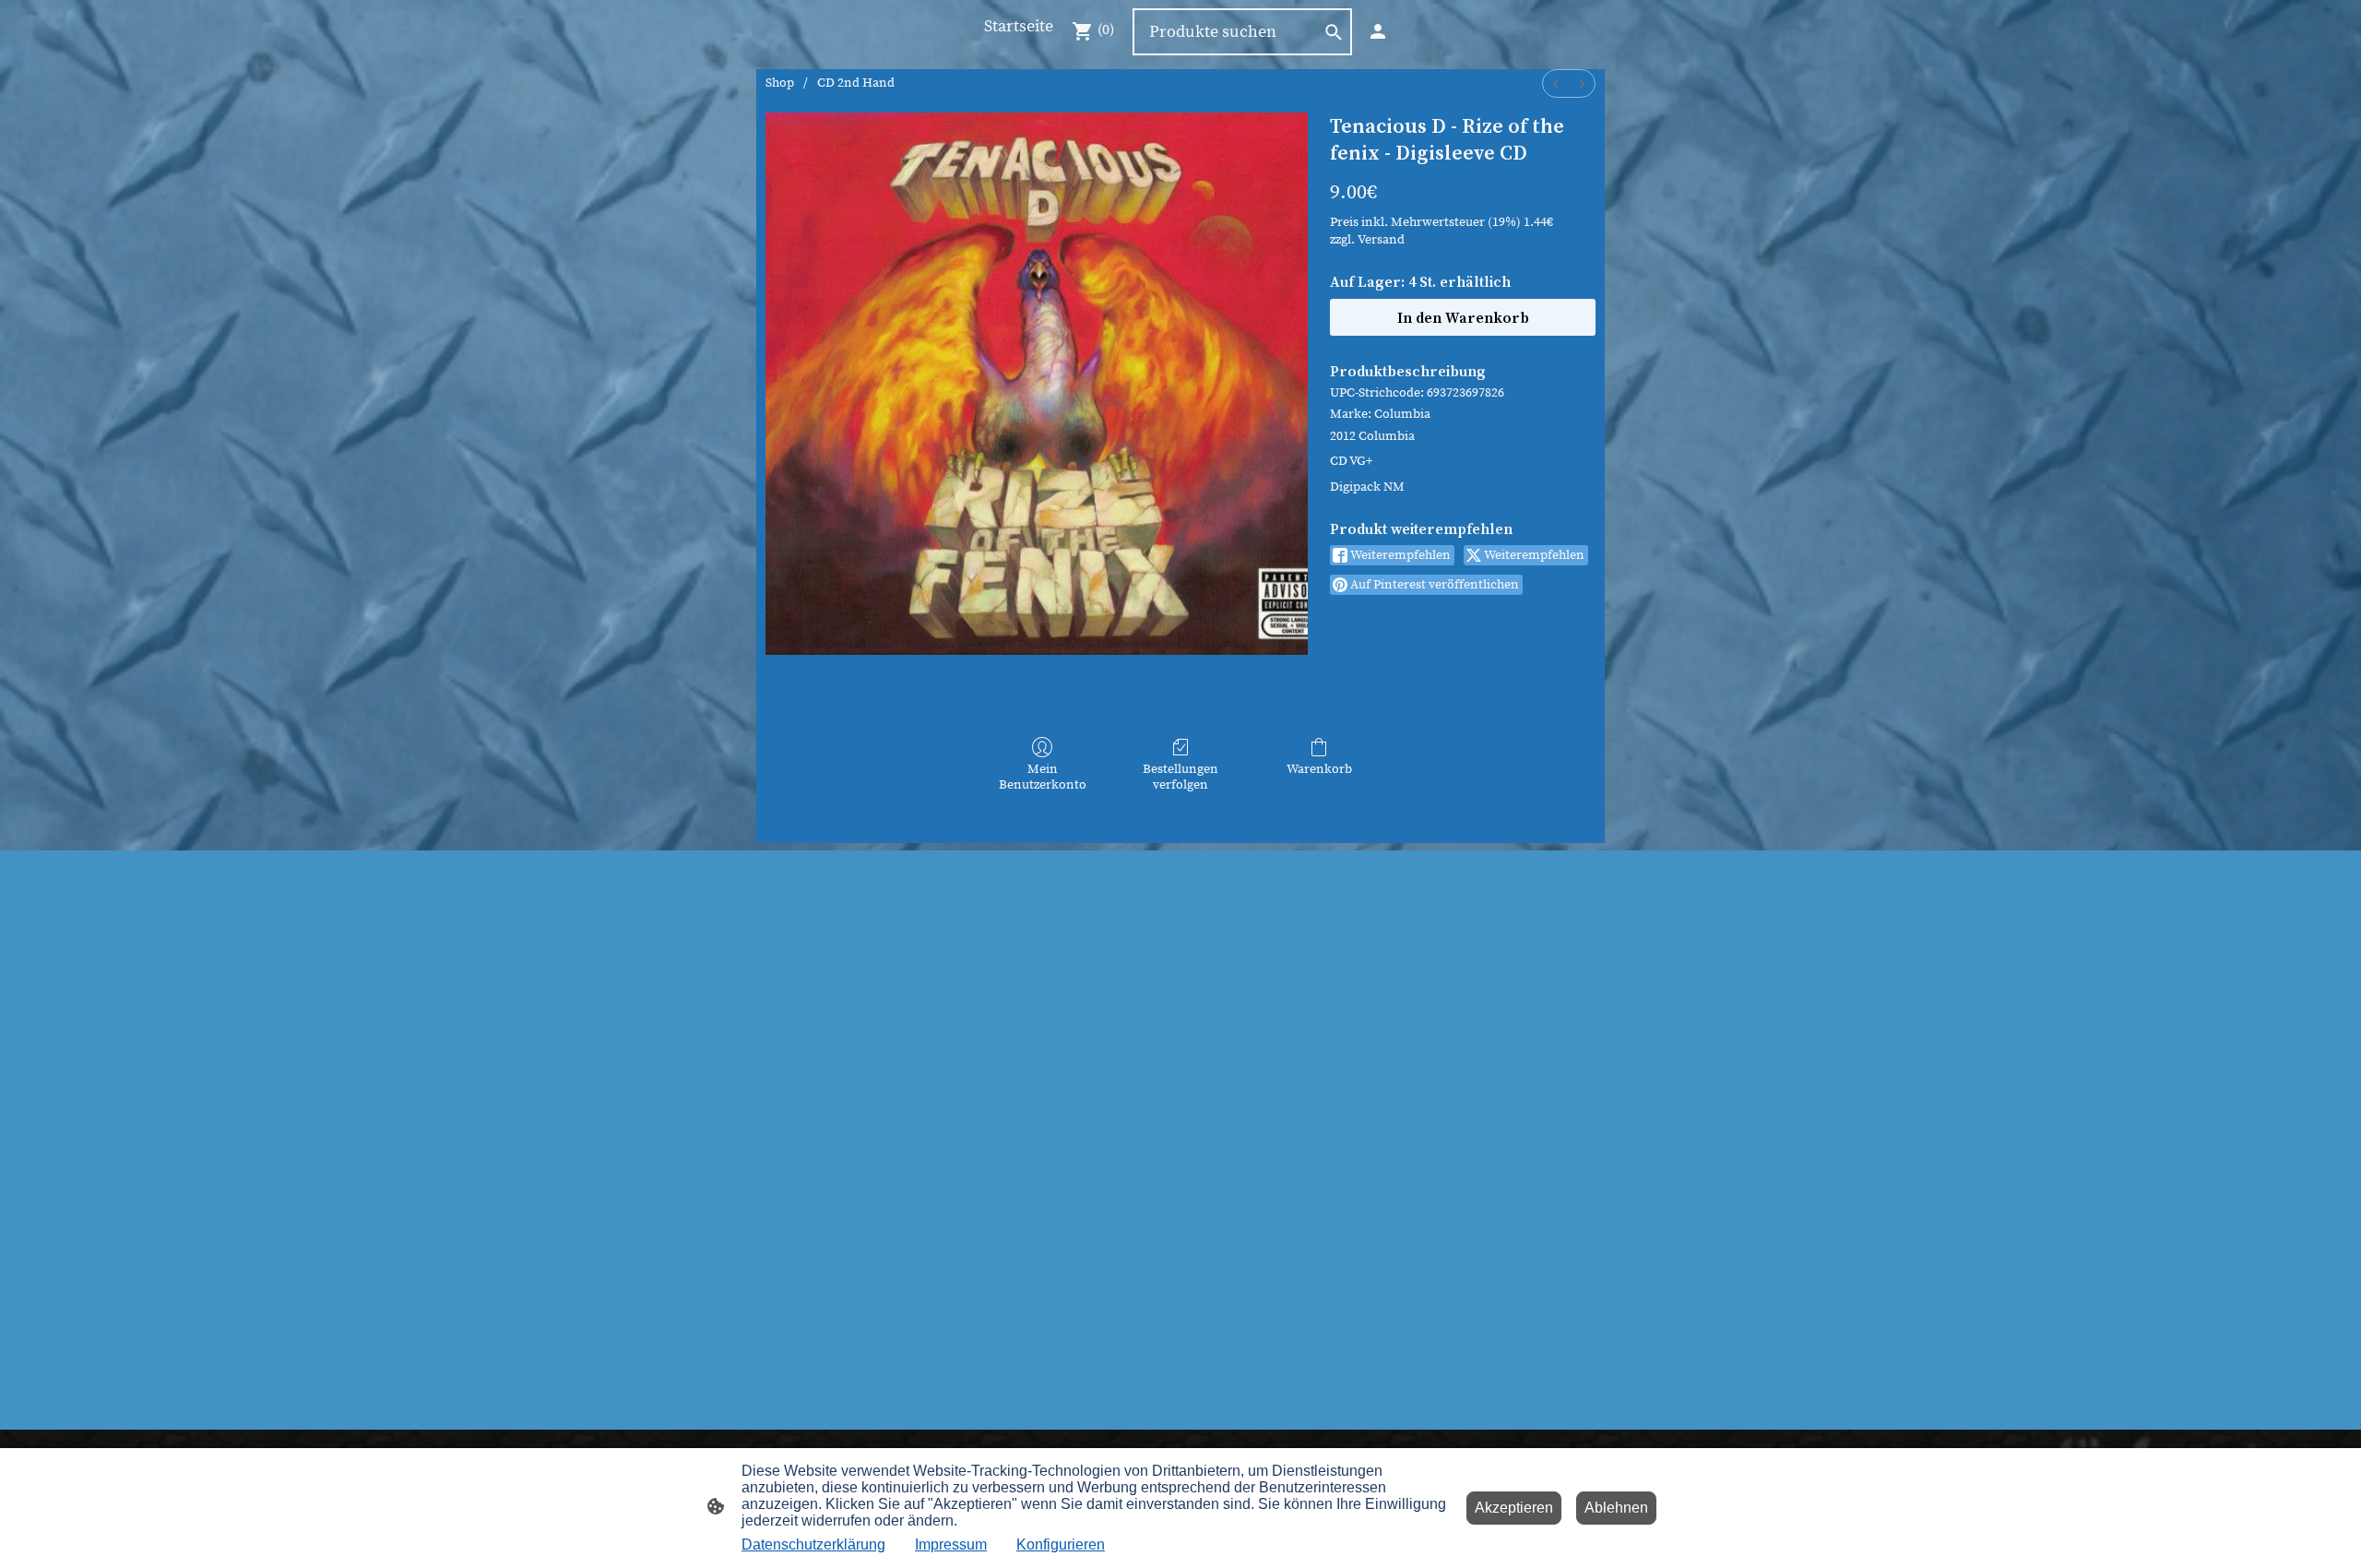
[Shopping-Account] (1378, 31)
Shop (780, 83)
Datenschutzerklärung (813, 1544)
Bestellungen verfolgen (1180, 777)
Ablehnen (1616, 1508)
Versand (1381, 240)
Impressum (951, 1544)
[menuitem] (1556, 83)
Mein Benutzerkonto (1043, 777)
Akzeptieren (1514, 1508)
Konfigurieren (1061, 1544)
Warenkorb (1319, 769)
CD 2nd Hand (856, 83)
